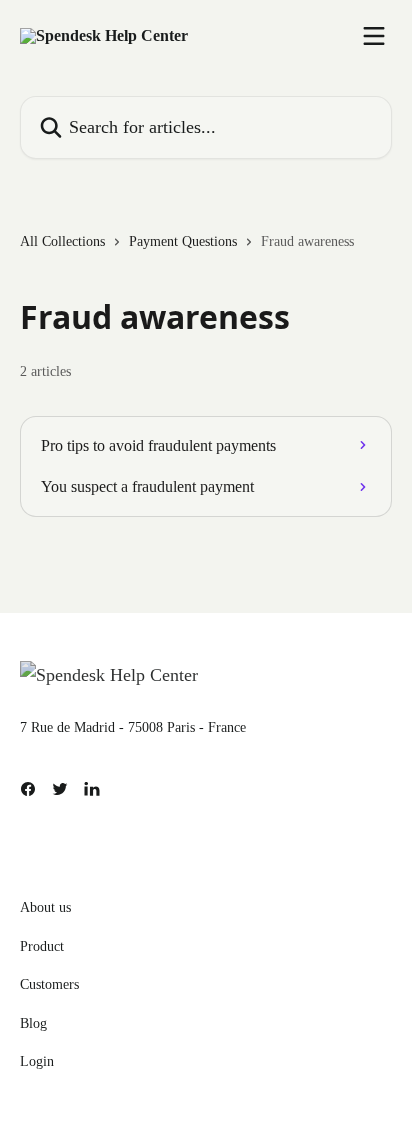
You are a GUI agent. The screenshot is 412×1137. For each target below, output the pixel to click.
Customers (49, 984)
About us (45, 907)
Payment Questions (183, 241)
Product (42, 946)
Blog (33, 1023)
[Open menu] (374, 36)
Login (37, 1061)
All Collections (62, 241)
